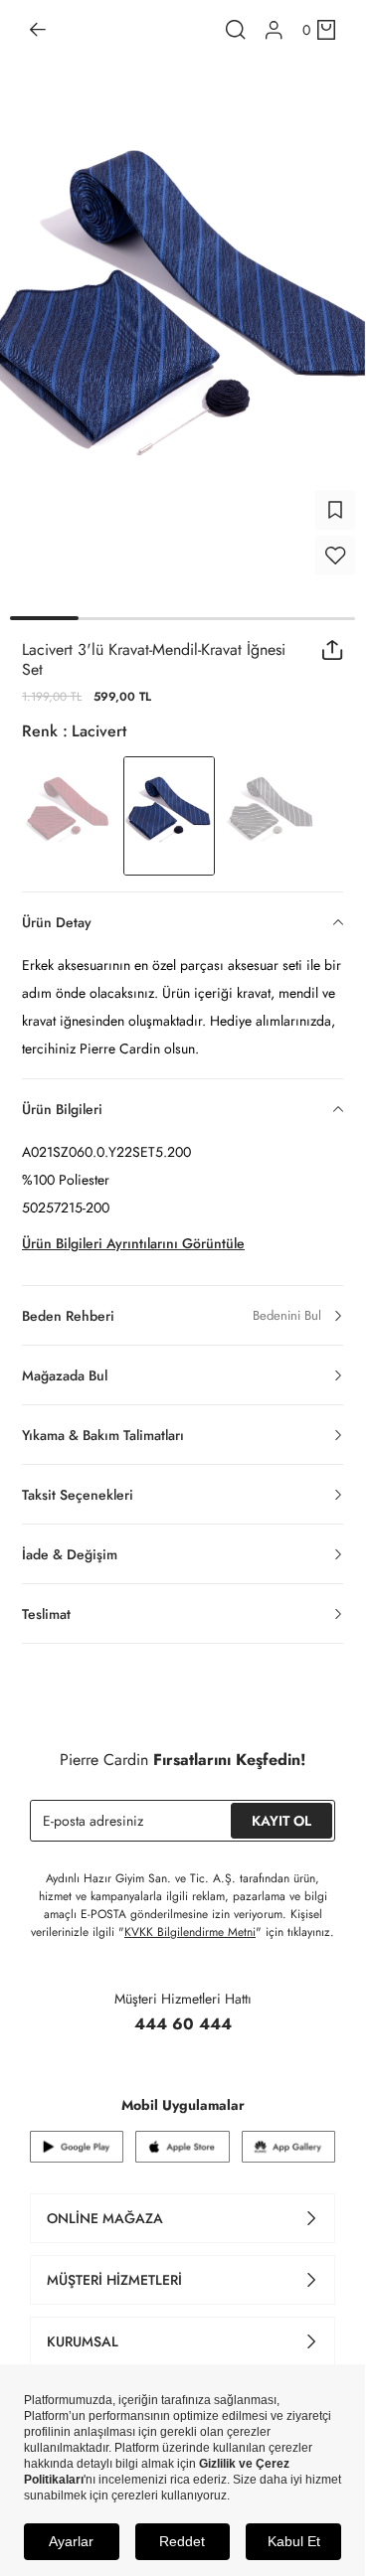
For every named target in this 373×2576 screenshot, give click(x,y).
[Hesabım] (274, 30)
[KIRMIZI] (68, 816)
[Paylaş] (333, 650)
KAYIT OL (281, 1821)
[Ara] (236, 30)
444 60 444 (183, 2024)
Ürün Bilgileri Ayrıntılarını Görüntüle (133, 1243)
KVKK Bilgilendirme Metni (190, 1932)
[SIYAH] (271, 816)
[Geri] (38, 30)
